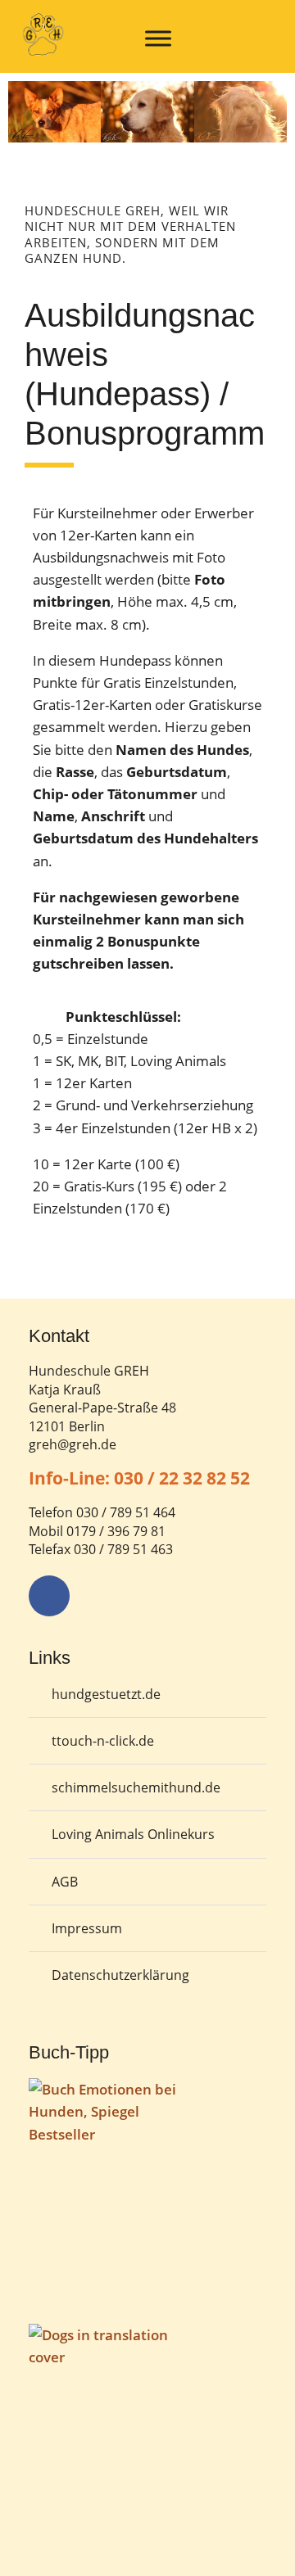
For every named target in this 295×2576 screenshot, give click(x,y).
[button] (24, 126)
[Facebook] (49, 1596)
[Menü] (158, 38)
